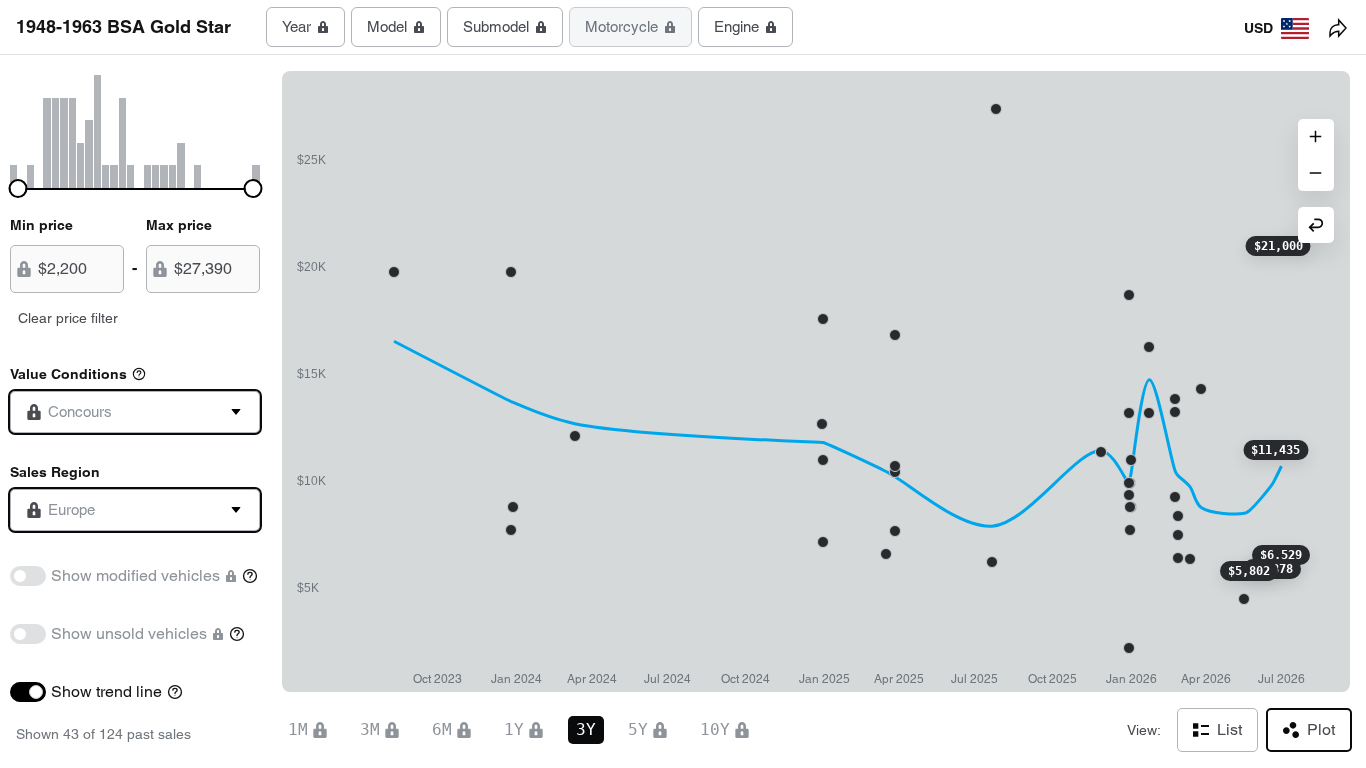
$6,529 (1281, 555)
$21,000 (1278, 246)
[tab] (305, 27)
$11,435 (1275, 450)
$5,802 (1249, 571)
